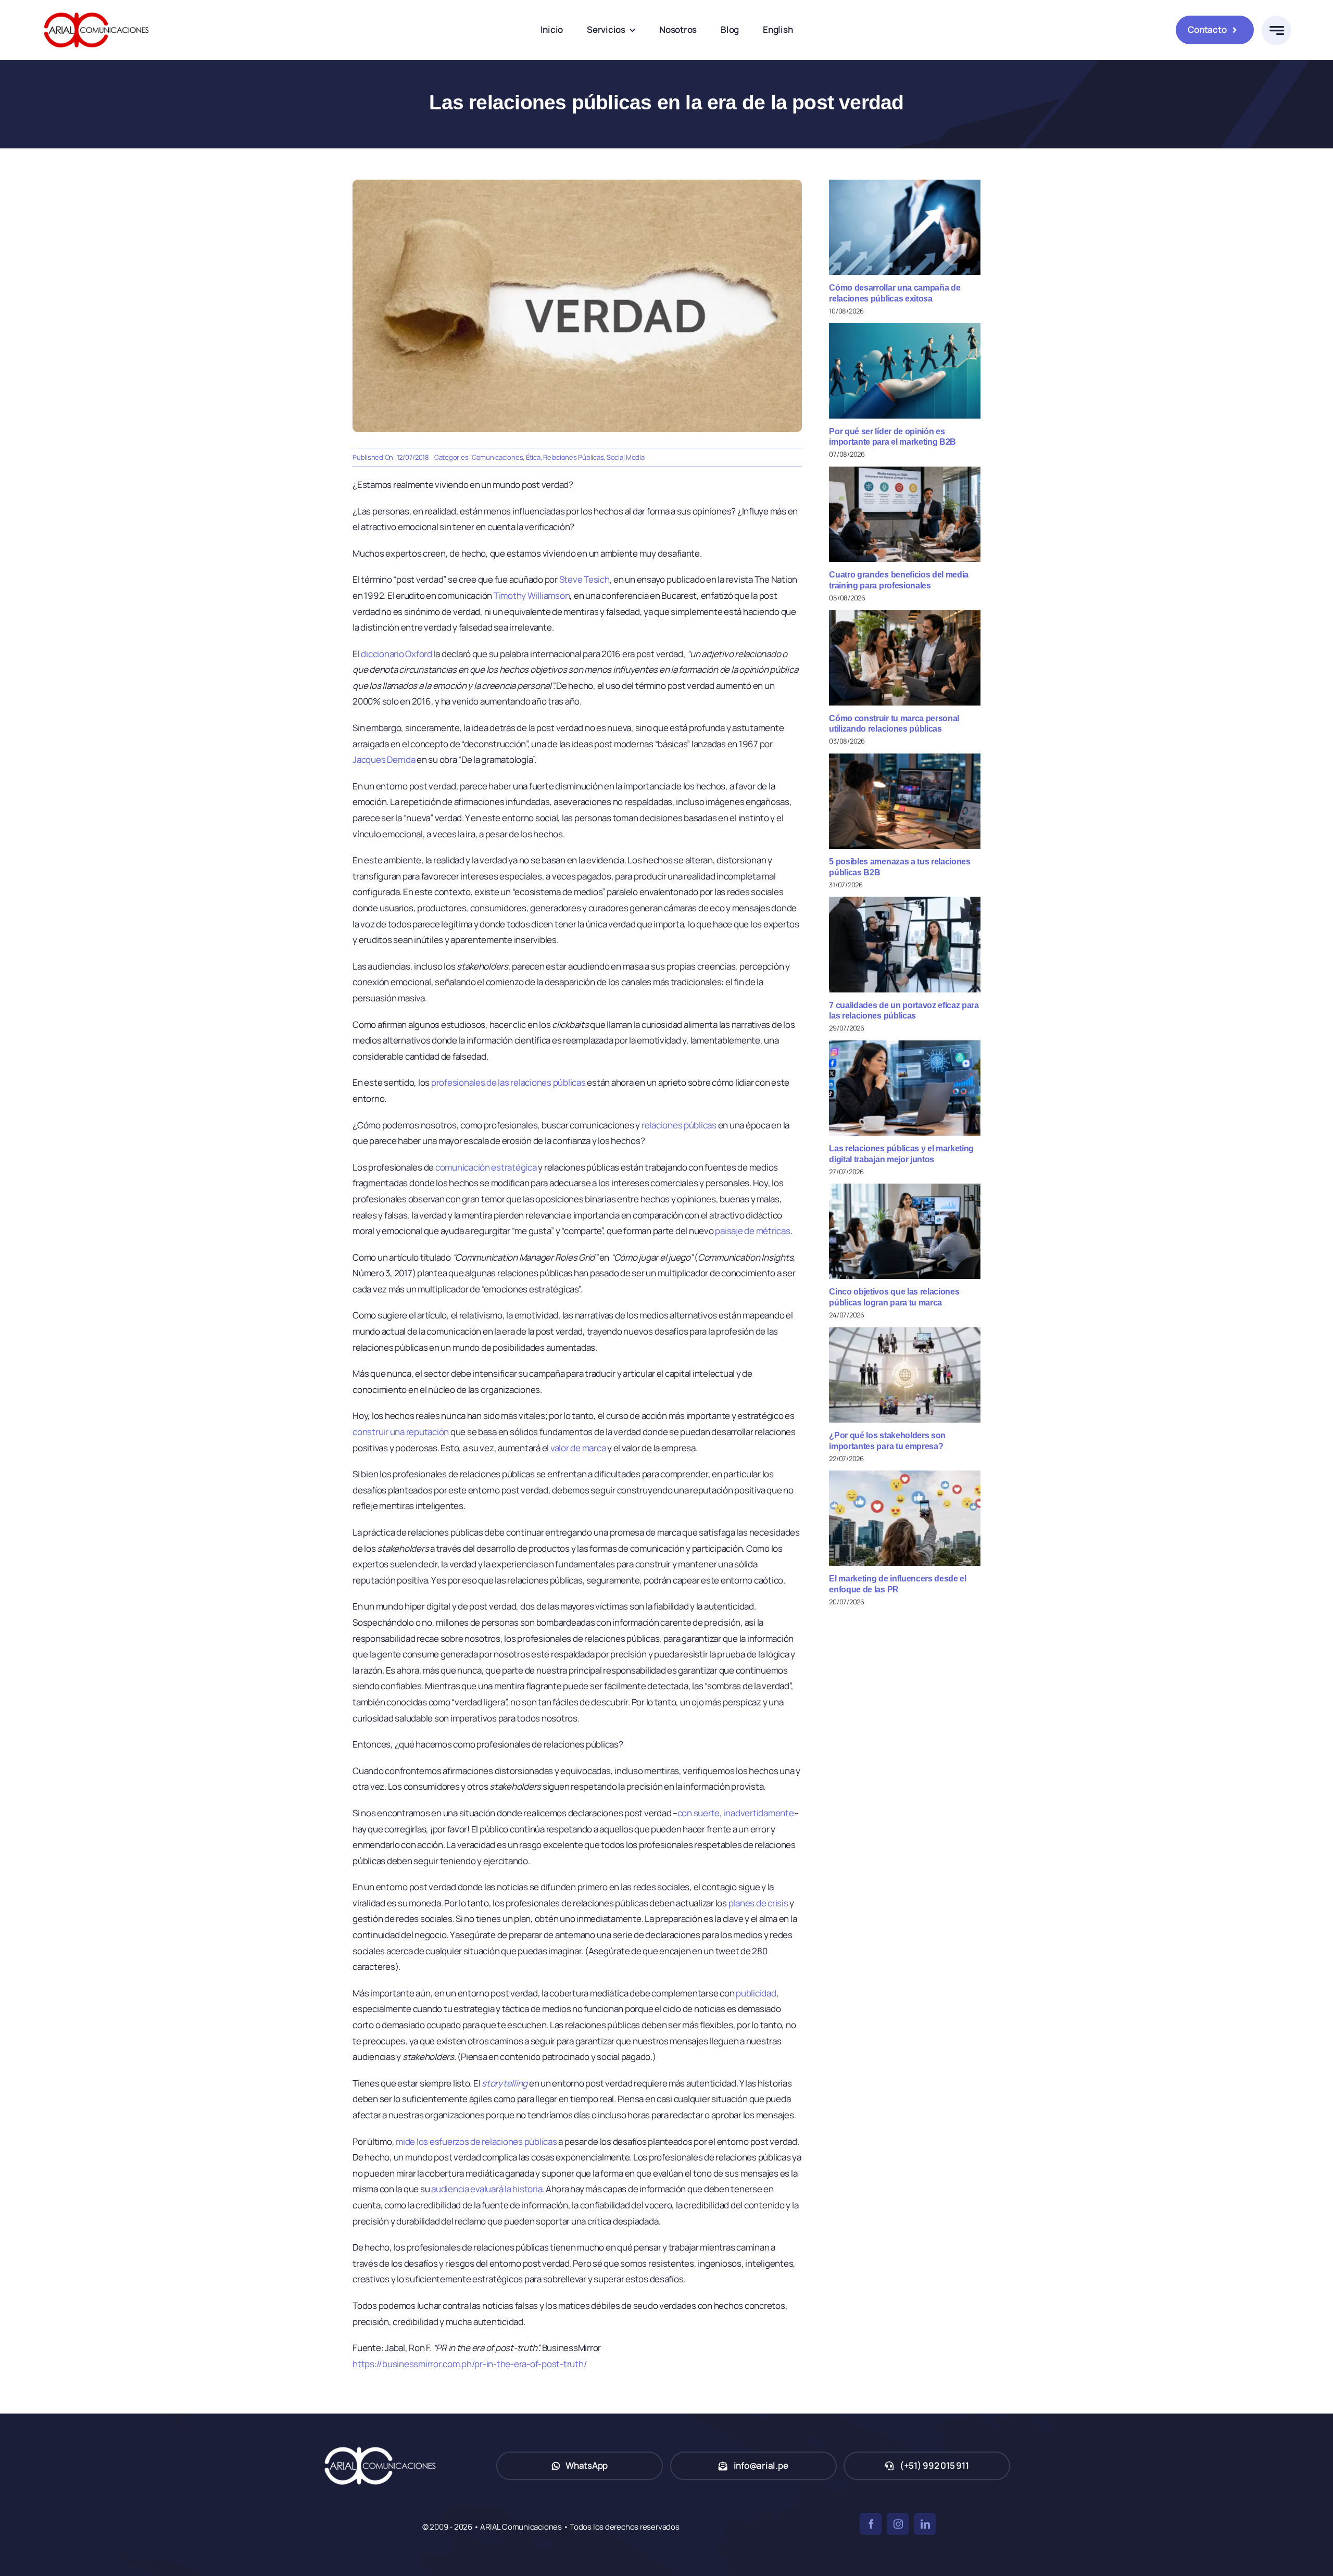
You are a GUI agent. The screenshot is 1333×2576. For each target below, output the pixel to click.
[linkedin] (925, 2524)
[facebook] (871, 2524)
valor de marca (578, 1448)
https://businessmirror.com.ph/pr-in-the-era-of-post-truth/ (470, 2364)
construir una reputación (401, 1432)
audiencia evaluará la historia (487, 2189)
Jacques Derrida (384, 759)
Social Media (626, 457)
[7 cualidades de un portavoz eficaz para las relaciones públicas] (905, 944)
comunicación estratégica (486, 1167)
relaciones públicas (679, 1125)
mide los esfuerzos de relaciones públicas (476, 2141)
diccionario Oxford (396, 654)
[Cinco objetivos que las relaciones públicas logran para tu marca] (905, 1231)
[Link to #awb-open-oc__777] (1277, 30)
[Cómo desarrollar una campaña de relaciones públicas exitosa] (905, 227)
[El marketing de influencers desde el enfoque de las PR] (905, 1518)
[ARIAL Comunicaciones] (96, 10)
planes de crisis (758, 1903)
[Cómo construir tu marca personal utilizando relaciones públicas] (905, 657)
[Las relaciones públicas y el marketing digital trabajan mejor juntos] (905, 1088)
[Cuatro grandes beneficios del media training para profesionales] (905, 514)
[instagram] (898, 2524)
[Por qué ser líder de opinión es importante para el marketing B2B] (905, 370)
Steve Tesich (584, 579)
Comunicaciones (497, 457)
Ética (533, 457)
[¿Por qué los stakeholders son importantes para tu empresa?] (905, 1375)
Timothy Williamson (532, 595)
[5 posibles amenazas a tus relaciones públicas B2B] (905, 801)
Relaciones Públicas (573, 457)
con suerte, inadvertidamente (736, 1813)
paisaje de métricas (752, 1231)
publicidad (756, 1993)
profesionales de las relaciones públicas (508, 1082)
